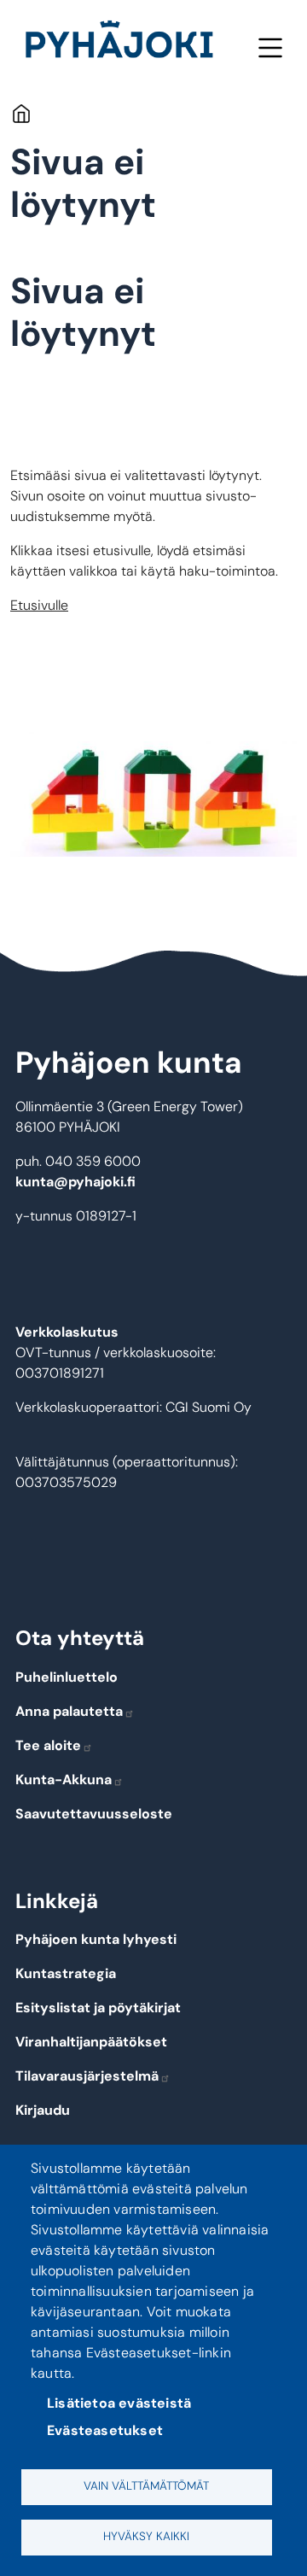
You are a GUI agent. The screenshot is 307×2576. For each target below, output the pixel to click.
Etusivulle (39, 605)
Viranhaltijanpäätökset (91, 2042)
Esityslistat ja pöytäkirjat (98, 2008)
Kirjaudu (43, 2110)
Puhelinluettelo (67, 1677)
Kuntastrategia (66, 1973)
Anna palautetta (69, 1711)
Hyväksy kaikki (146, 2536)
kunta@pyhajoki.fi (75, 1182)
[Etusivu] (126, 43)
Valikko (270, 47)
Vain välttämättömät (146, 2486)
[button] (153, 794)
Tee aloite (48, 1745)
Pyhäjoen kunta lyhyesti (96, 1939)
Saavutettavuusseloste (94, 1814)
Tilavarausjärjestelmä (87, 2076)
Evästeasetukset (105, 2430)
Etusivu (21, 113)
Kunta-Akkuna (64, 1780)
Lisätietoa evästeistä (119, 2403)
